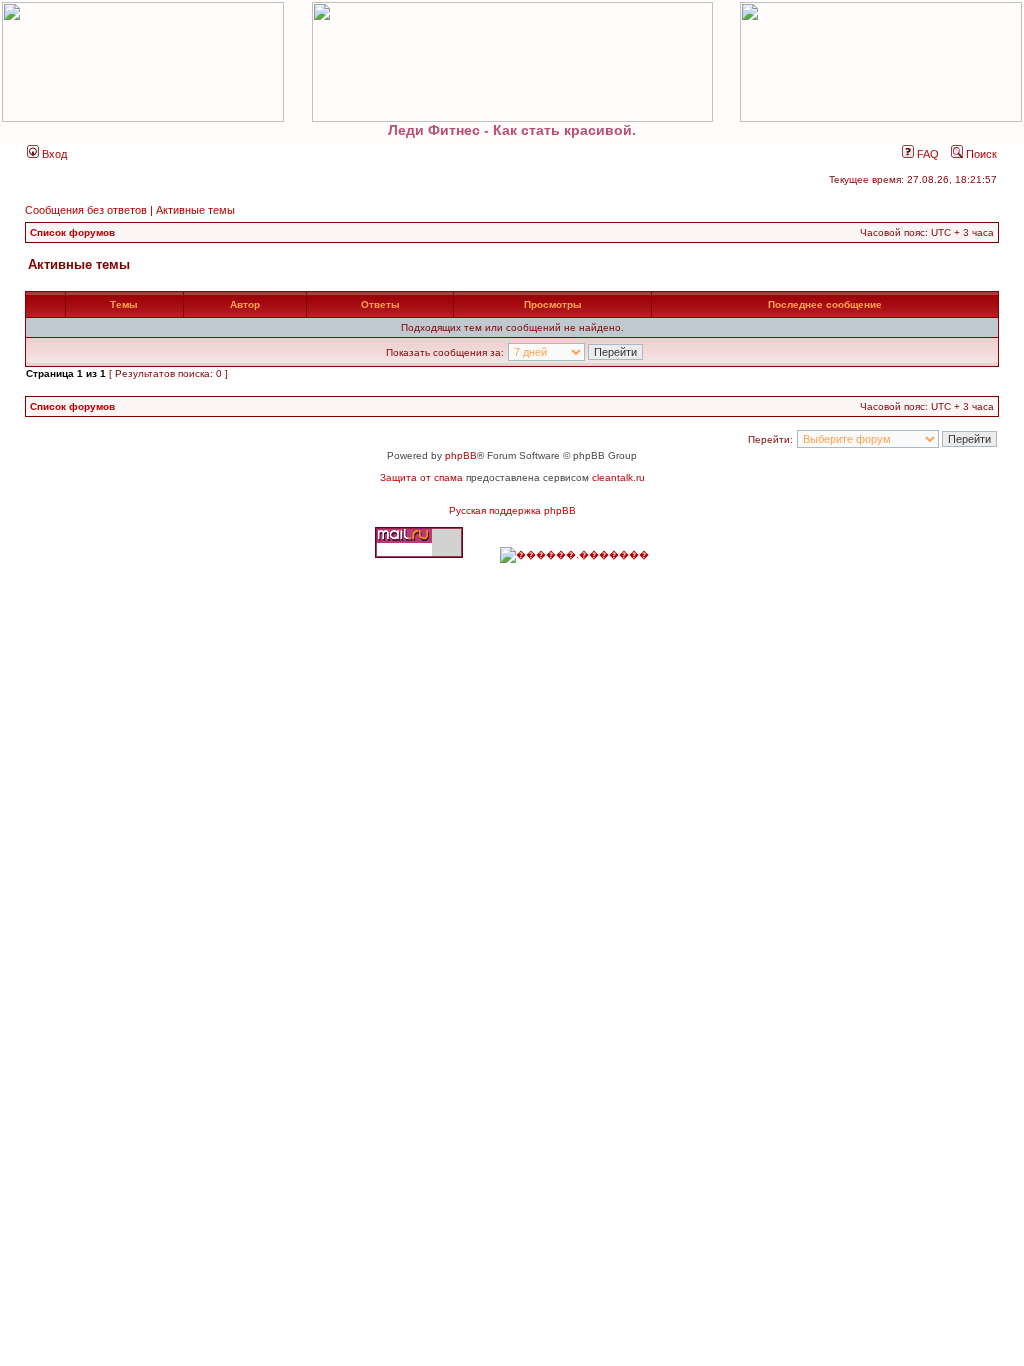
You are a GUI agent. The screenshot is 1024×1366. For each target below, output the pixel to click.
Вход (53, 154)
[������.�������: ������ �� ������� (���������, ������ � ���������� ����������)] (574, 555)
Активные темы (195, 210)
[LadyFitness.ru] (512, 62)
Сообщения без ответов (86, 210)
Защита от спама (421, 477)
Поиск (980, 154)
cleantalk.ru (618, 477)
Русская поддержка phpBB (512, 510)
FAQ (926, 154)
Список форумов (72, 232)
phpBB (461, 455)
